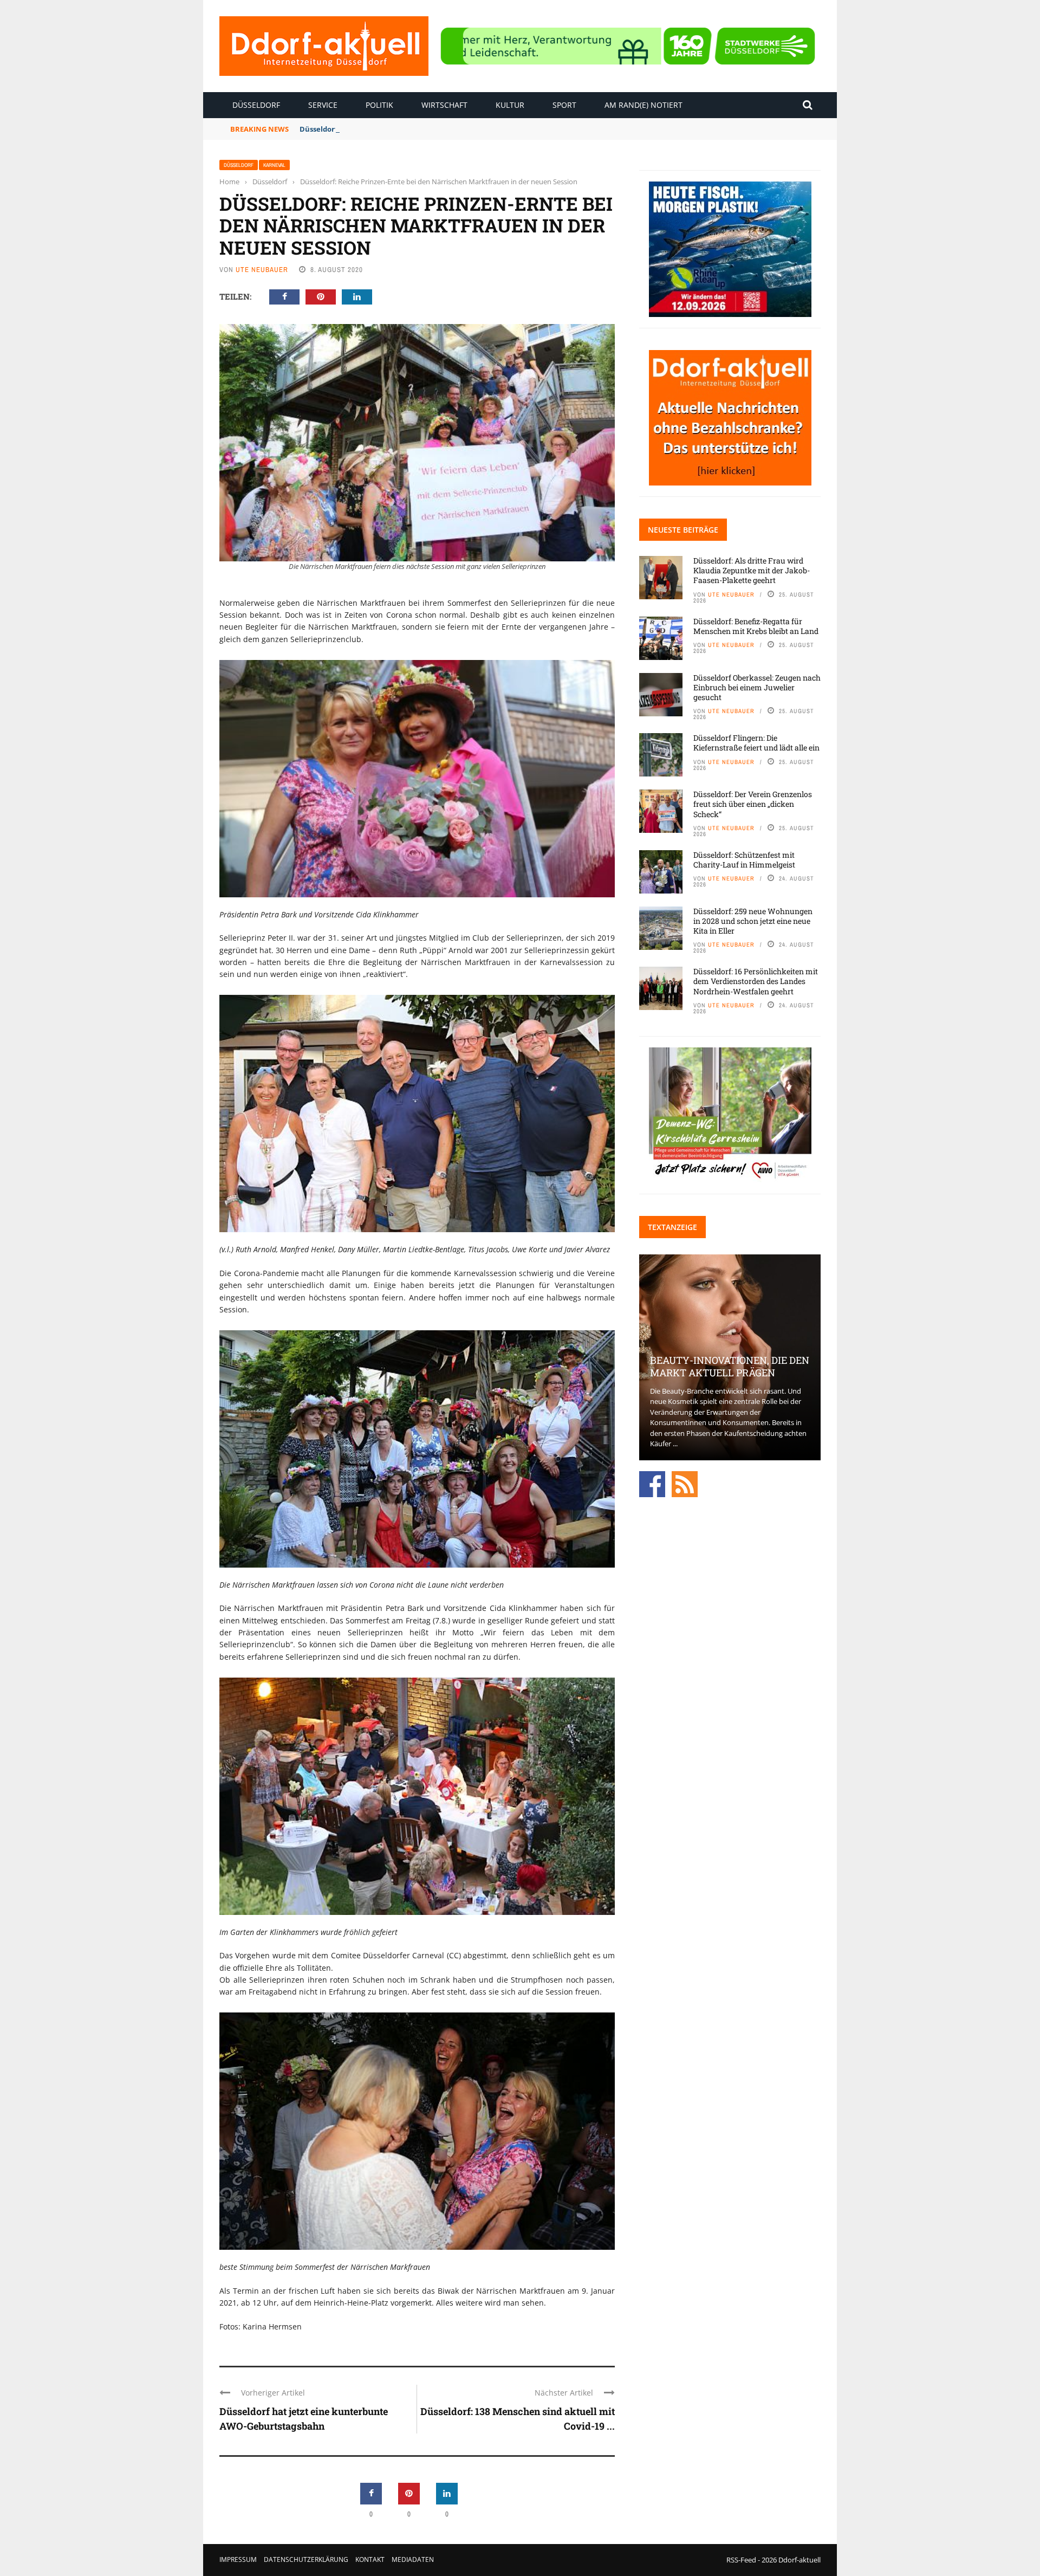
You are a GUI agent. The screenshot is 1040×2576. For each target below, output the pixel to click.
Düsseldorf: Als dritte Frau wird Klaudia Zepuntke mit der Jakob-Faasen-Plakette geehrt (752, 570)
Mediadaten (413, 2559)
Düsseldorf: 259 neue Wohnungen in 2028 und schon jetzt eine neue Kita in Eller (753, 921)
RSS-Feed (741, 2560)
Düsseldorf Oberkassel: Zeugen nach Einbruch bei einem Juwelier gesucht (757, 687)
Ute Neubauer (262, 270)
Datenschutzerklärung (306, 2559)
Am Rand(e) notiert (643, 105)
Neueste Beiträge (683, 530)
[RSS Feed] (685, 1483)
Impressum (238, 2559)
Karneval (274, 165)
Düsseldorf (256, 105)
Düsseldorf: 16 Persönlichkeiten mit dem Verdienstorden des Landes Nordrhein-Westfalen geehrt (756, 981)
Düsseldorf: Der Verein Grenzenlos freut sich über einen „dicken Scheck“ (753, 804)
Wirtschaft (444, 105)
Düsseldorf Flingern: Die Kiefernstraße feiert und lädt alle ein (756, 743)
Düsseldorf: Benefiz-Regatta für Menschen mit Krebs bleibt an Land (418, 129)
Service (323, 105)
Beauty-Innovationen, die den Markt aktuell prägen (730, 1366)
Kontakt (370, 2559)
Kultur (510, 105)
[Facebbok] (652, 1483)
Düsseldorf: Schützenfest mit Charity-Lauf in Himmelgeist (744, 860)
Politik (379, 105)
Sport (564, 105)
